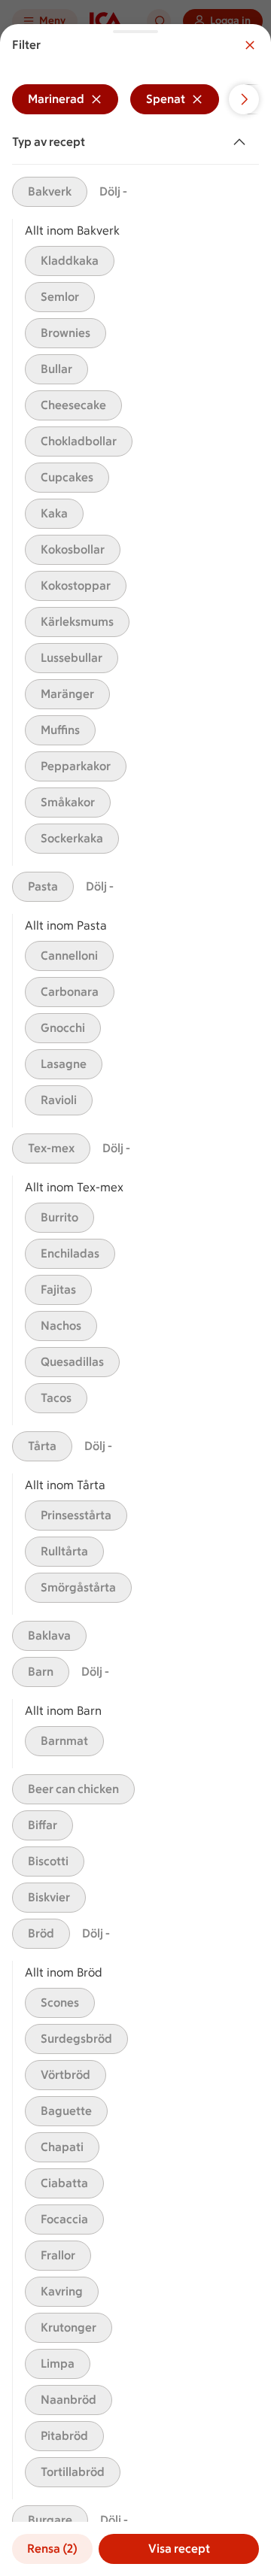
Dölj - (113, 191)
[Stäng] (250, 45)
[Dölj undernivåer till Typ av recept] (242, 142)
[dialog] (135, 1300)
